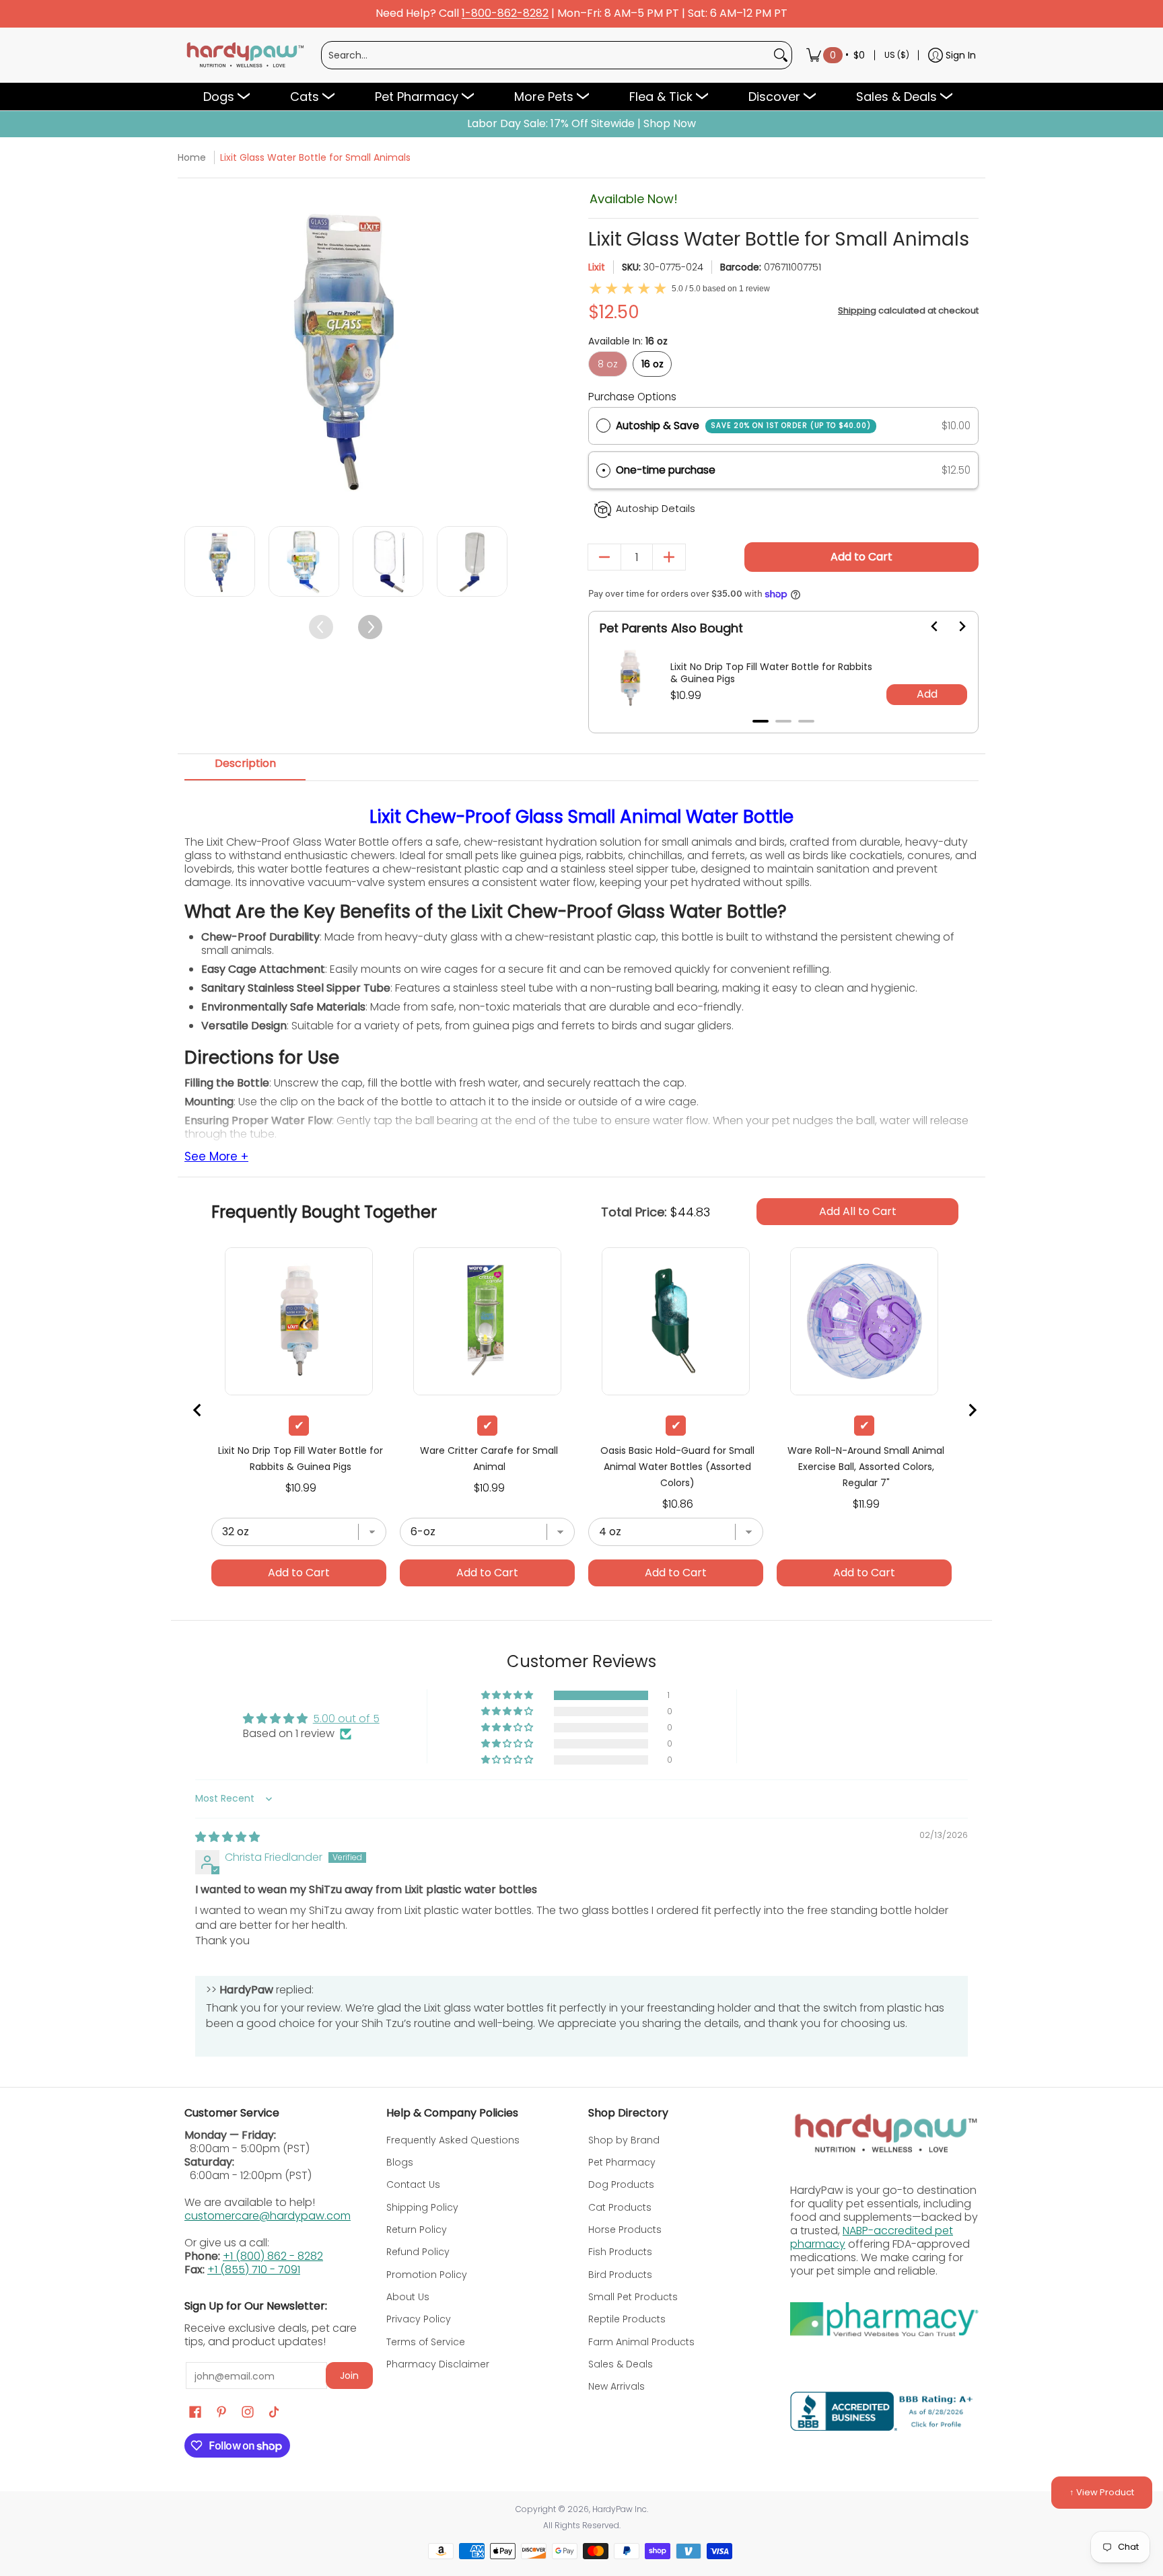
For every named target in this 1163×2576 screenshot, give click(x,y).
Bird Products (620, 2275)
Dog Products (621, 2184)
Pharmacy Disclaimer (438, 2364)
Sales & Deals (621, 2364)
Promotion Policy (427, 2275)
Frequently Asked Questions (453, 2140)
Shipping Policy (422, 2207)
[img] (227, 1837)
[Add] (669, 557)
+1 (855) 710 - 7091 (254, 2270)
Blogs (400, 2162)
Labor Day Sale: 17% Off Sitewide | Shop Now (581, 124)
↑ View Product (1102, 2492)
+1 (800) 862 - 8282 (273, 2256)
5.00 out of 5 (346, 1719)
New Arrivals (616, 2386)
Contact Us (413, 2184)
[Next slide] (954, 626)
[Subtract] (604, 557)
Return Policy (417, 2230)
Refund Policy (418, 2252)
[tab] (761, 721)
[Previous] (196, 350)
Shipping (857, 310)
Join (349, 2376)
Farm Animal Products (641, 2342)
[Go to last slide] (927, 626)
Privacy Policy (419, 2319)
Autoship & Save (743, 426)
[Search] (781, 55)
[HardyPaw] (244, 55)
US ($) (897, 55)
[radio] (603, 426)
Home (192, 157)
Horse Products (625, 2230)
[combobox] (546, 55)
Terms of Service (426, 2342)
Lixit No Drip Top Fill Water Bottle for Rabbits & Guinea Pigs (771, 673)
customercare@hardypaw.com (268, 2216)
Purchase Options (632, 397)
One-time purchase (666, 470)
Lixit (597, 267)
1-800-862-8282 (505, 14)
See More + (216, 1157)
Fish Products (620, 2252)
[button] (783, 471)
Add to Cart (861, 557)
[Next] (496, 350)
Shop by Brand (624, 2140)
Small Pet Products (633, 2297)
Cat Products (620, 2207)
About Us (408, 2297)
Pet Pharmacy (622, 2162)
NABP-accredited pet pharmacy (872, 2237)
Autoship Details (656, 509)
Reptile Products (627, 2319)
